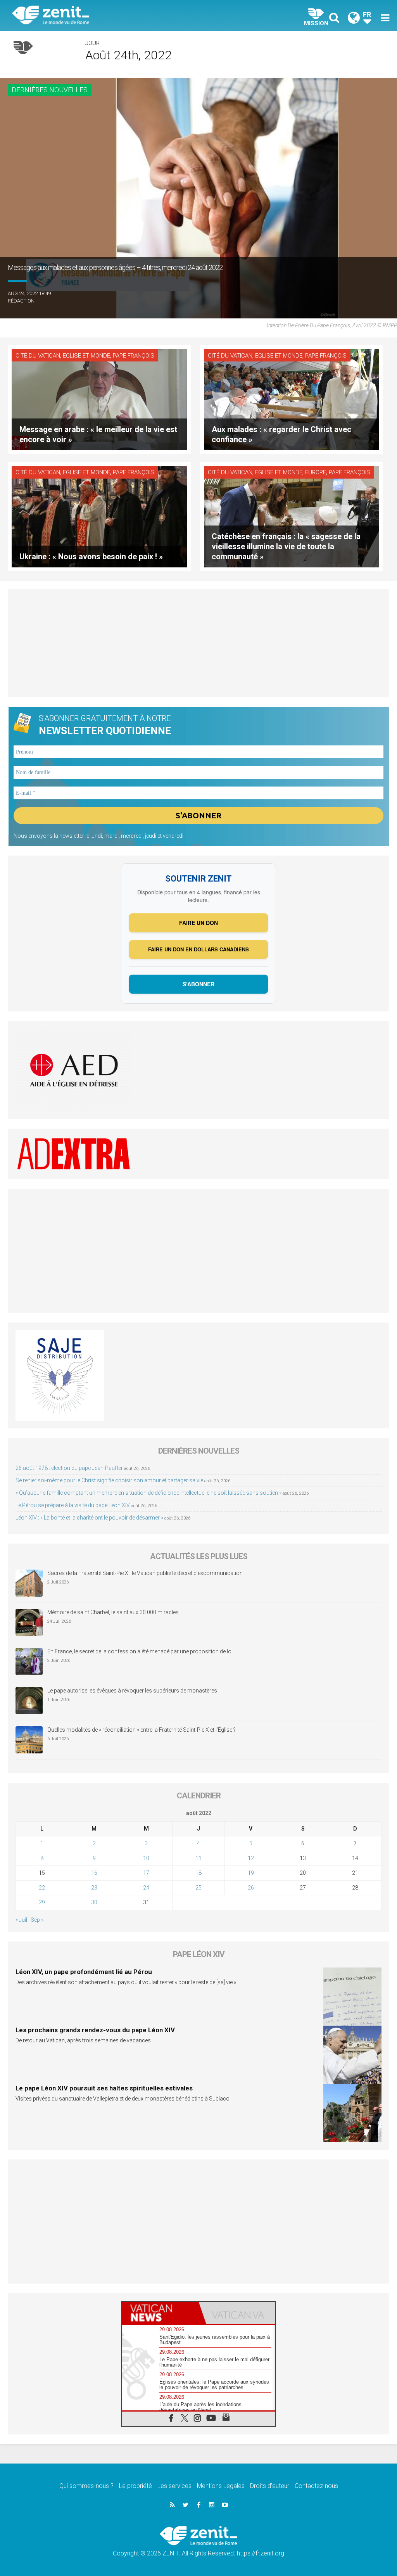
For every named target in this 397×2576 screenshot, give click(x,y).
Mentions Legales (221, 2486)
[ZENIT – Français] (111, 16)
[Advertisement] (198, 643)
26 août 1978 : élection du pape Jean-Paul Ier (69, 1468)
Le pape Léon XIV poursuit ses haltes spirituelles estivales (104, 2088)
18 (198, 1873)
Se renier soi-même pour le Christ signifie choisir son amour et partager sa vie (109, 1480)
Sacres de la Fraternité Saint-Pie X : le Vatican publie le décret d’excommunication (145, 1573)
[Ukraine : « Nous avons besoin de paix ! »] (99, 516)
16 (94, 1873)
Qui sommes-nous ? (86, 2486)
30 (94, 1902)
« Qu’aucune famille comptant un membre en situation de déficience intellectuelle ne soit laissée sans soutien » (148, 1493)
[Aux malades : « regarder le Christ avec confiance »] (292, 399)
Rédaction (21, 301)
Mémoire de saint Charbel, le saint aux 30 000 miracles (113, 1612)
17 (146, 1873)
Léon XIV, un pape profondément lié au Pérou (84, 1972)
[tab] (160, 2313)
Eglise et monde (86, 356)
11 (198, 1858)
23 (94, 1888)
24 (146, 1888)
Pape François (134, 356)
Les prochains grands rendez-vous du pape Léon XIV (95, 2030)
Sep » (37, 1920)
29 (42, 1902)
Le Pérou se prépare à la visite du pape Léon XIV (73, 1505)
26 (251, 1888)
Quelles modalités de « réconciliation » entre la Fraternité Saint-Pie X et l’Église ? (142, 1730)
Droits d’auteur (270, 2486)
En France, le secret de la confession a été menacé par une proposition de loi (140, 1651)
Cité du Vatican (38, 356)
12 (251, 1858)
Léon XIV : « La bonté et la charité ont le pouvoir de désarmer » (89, 1518)
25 (198, 1888)
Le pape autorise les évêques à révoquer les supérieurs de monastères (132, 1691)
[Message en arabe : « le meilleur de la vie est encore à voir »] (99, 399)
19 (251, 1873)
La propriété (135, 2486)
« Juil (21, 1920)
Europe (316, 472)
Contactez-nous (316, 2486)
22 (42, 1888)
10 (146, 1858)
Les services (174, 2486)
